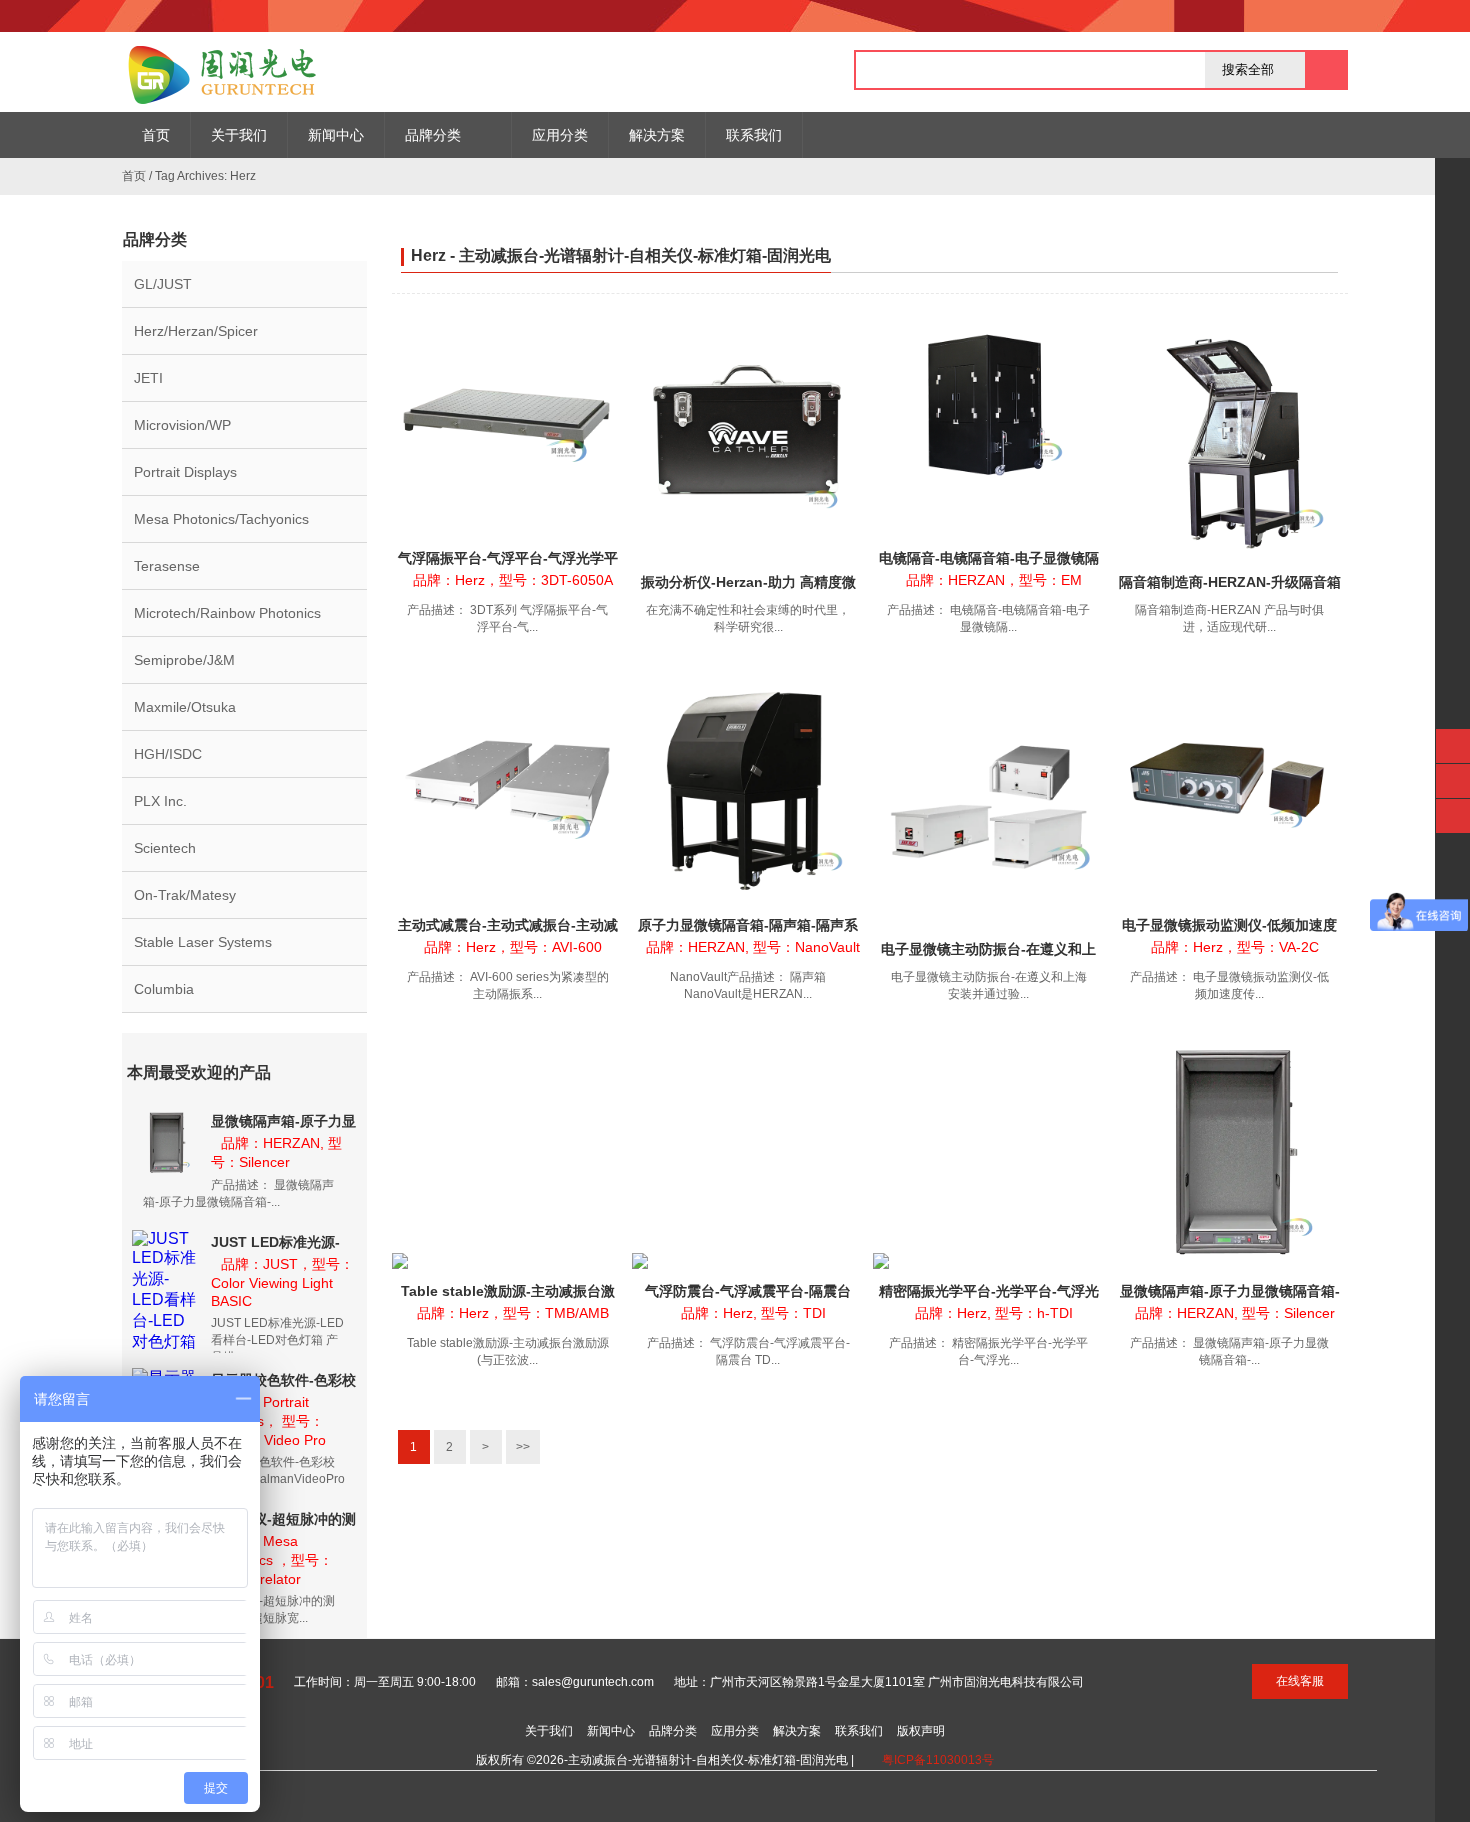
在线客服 (1300, 1681)
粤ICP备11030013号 (938, 1760)
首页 (134, 176)
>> (523, 1447)
